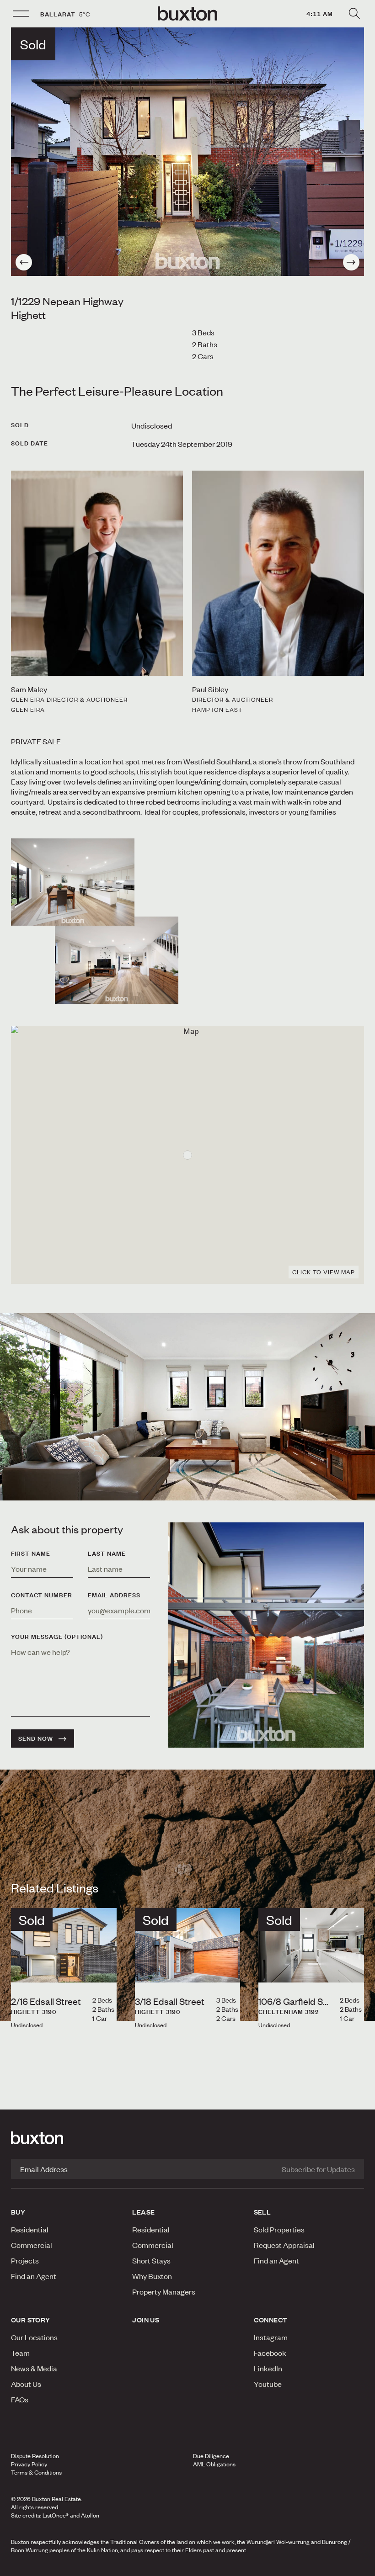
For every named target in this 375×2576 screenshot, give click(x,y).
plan (307, 2566)
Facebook (270, 2353)
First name (31, 1553)
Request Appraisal (284, 2245)
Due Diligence (211, 2456)
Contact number (42, 1595)
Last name (107, 1553)
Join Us (146, 2320)
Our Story (31, 2320)
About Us (26, 2384)
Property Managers (164, 2291)
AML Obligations (214, 2464)
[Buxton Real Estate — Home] (187, 14)
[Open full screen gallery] (187, 152)
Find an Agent (34, 2276)
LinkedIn (268, 2368)
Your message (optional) (57, 1637)
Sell (262, 2212)
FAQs (20, 2399)
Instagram (271, 2337)
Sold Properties (279, 2229)
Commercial (32, 2245)
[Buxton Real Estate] (187, 2138)
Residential (30, 2229)
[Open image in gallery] (117, 960)
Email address (114, 1595)
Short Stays (151, 2260)
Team (20, 2353)
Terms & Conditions (36, 2472)
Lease (143, 2212)
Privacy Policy (29, 2464)
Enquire (64, 2566)
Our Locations (34, 2337)
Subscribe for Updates (318, 2169)
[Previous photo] (24, 262)
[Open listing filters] (354, 14)
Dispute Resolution (35, 2456)
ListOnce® (56, 2515)
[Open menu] (21, 14)
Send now (36, 1739)
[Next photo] (351, 262)
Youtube (268, 2384)
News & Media (34, 2368)
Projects (25, 2260)
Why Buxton (152, 2276)
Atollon (90, 2515)
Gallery (187, 2566)
